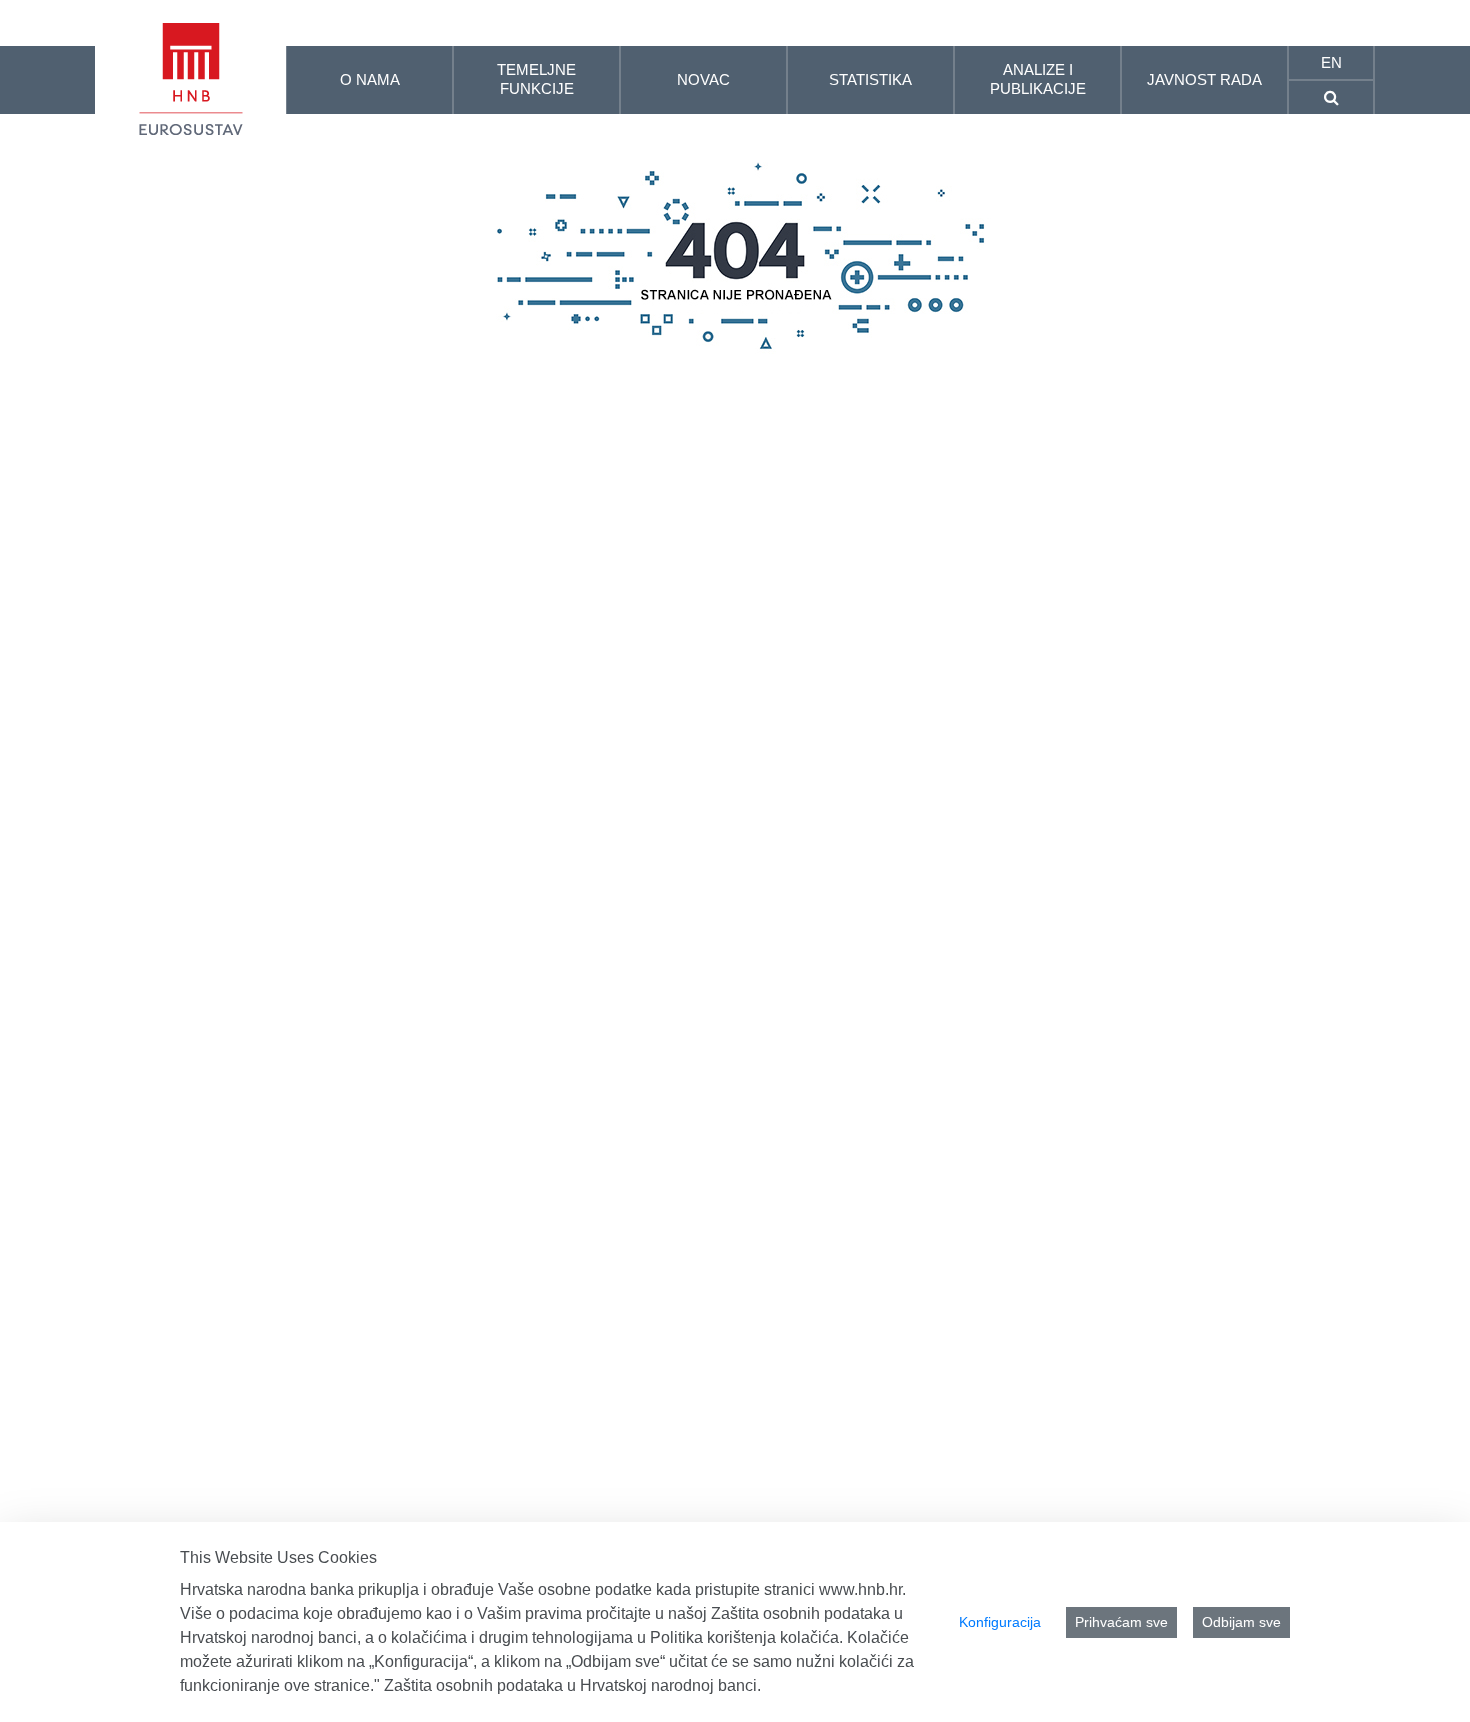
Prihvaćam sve (1121, 1622)
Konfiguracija (1000, 1622)
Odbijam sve (1241, 1622)
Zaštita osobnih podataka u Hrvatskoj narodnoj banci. (572, 1685)
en (1331, 62)
